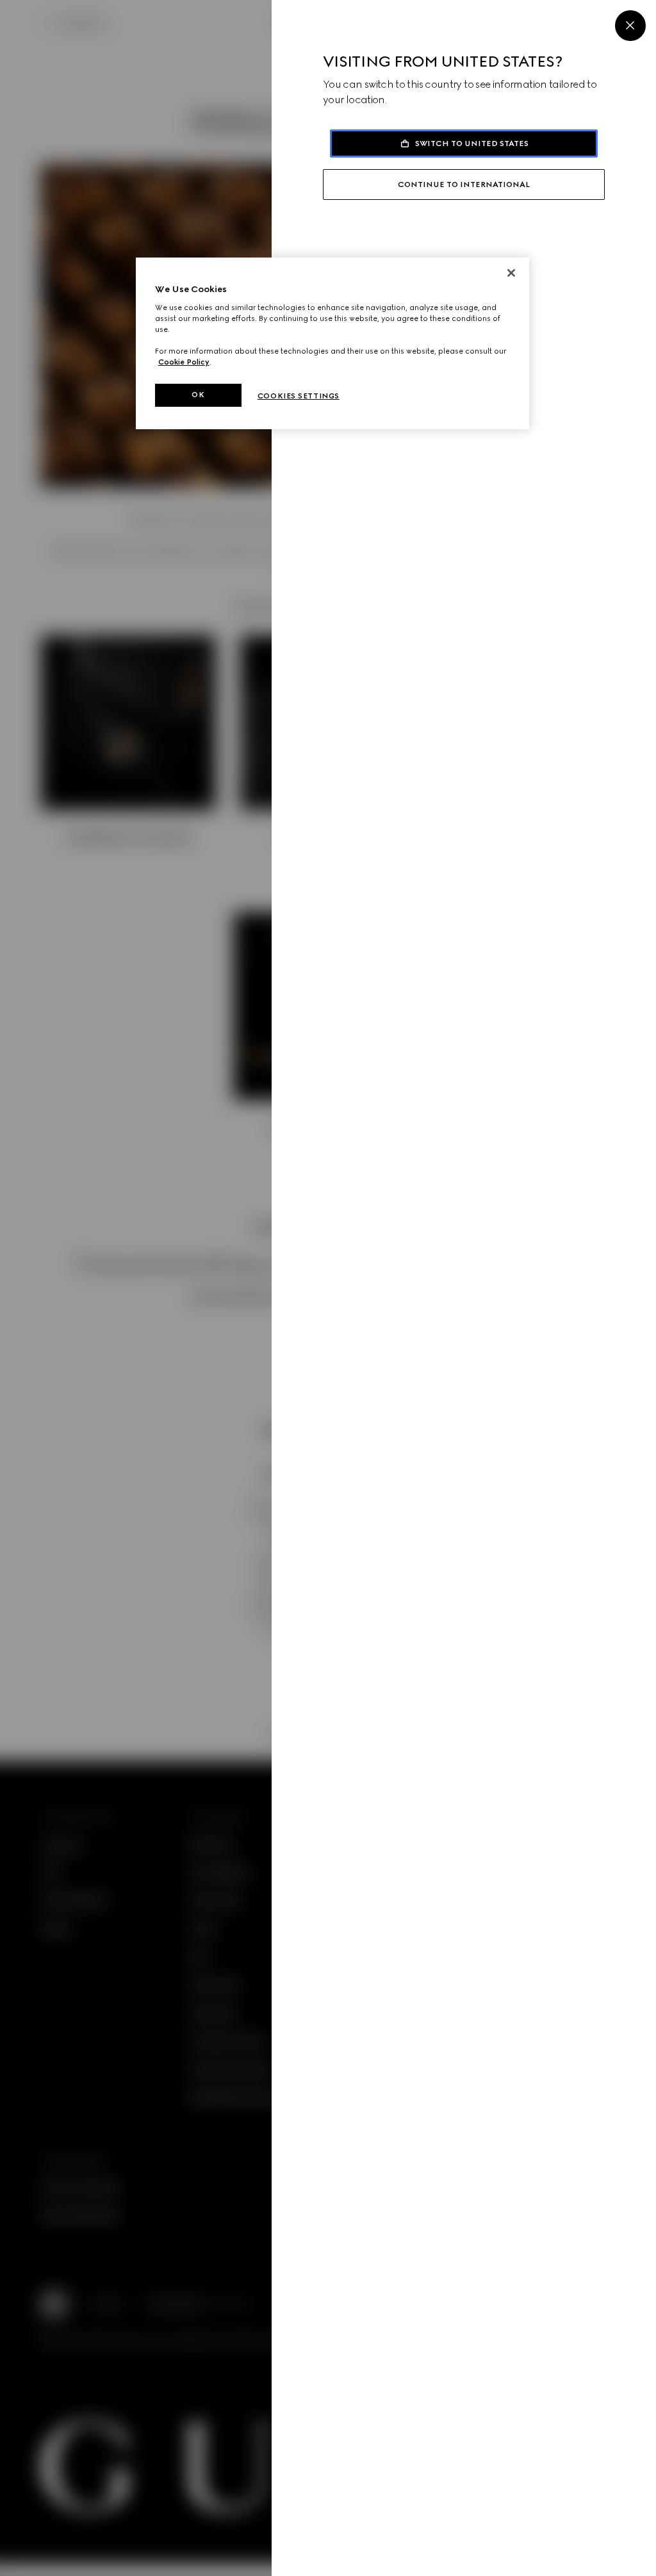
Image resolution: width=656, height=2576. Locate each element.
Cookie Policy (184, 362)
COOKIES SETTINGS (299, 396)
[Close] (630, 26)
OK (198, 395)
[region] (332, 343)
